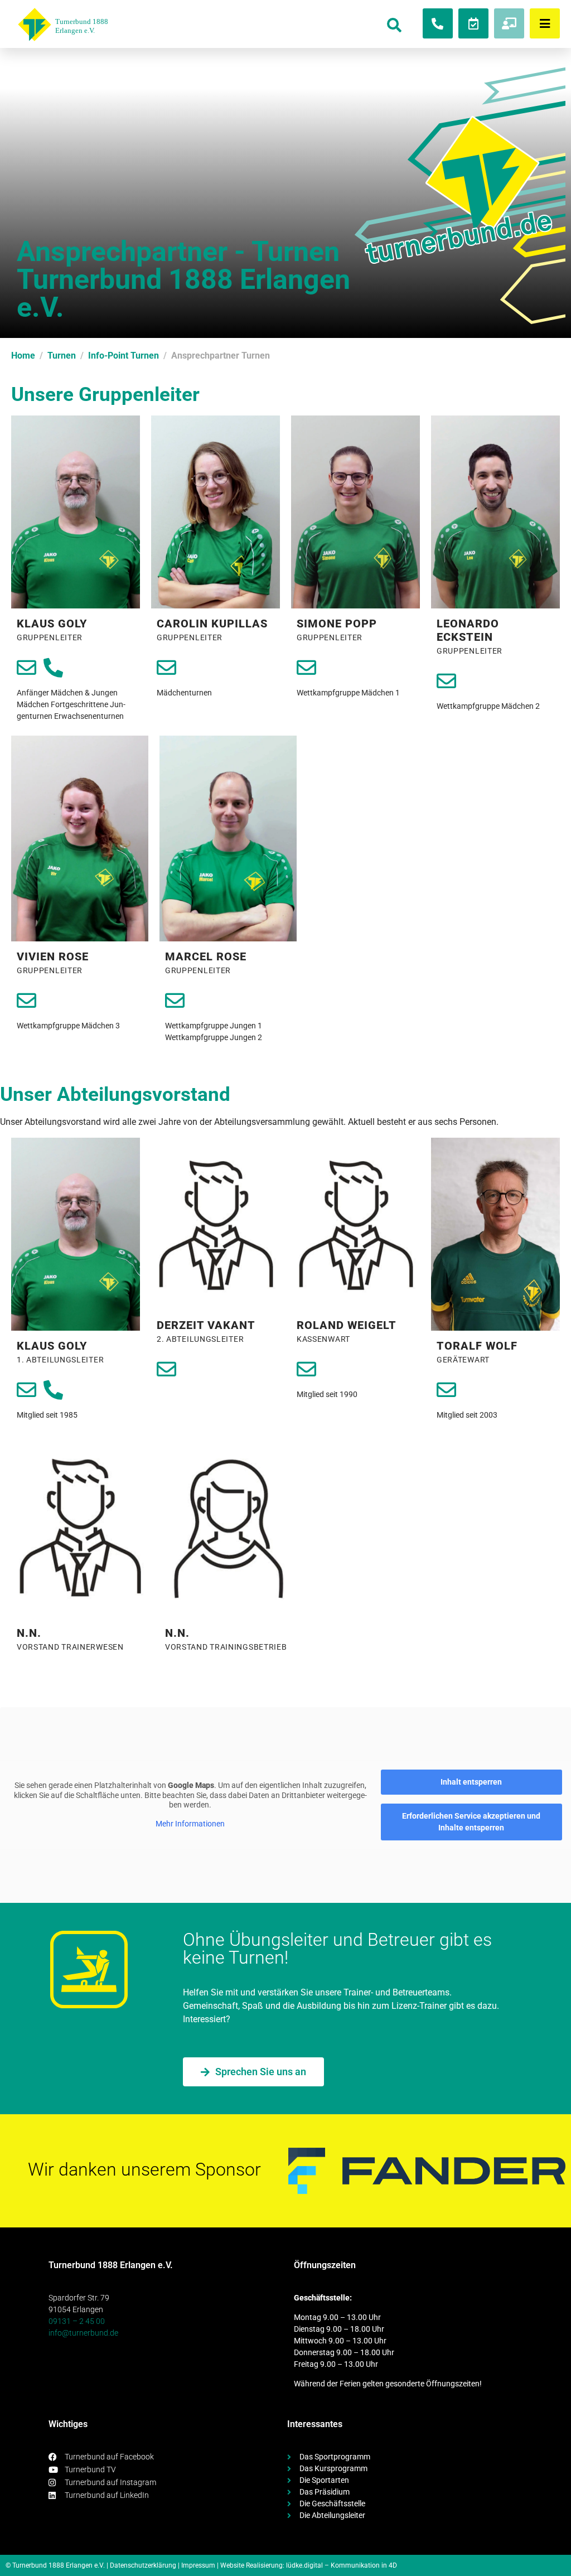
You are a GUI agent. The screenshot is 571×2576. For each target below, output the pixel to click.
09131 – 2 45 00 (77, 2321)
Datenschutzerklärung (143, 2565)
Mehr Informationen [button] (190, 1824)
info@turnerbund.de (83, 2333)
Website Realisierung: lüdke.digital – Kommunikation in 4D (309, 2565)
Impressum (198, 2565)
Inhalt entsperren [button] (471, 1782)
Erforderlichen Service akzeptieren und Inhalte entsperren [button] (471, 1822)
